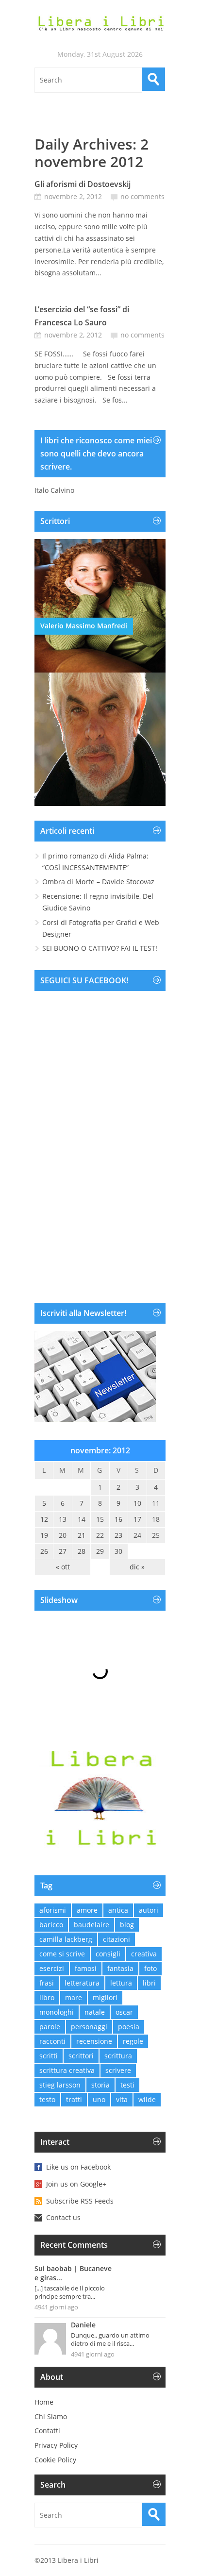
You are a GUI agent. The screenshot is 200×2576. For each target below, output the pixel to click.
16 (118, 1519)
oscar (124, 2012)
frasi (47, 1983)
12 (44, 1519)
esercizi (52, 1968)
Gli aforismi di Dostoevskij (83, 184)
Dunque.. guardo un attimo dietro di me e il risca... (110, 2339)
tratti (74, 2099)
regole (133, 2041)
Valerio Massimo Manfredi (84, 626)
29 (100, 1551)
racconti (52, 2041)
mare (74, 1997)
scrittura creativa (67, 2070)
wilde (147, 2099)
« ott (63, 1567)
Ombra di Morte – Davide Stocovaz (98, 882)
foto (150, 1968)
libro (47, 1997)
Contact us (63, 2217)
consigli (108, 1954)
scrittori (81, 2056)
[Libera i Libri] (100, 24)
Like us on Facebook (78, 2167)
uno (99, 2099)
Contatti (47, 2431)
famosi (86, 1968)
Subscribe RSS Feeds (80, 2201)
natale (95, 2012)
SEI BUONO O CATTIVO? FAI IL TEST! (100, 948)
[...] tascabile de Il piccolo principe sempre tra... (70, 2292)
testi (127, 2085)
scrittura (118, 2056)
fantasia (120, 1968)
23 (118, 1535)
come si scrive (62, 1954)
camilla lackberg (66, 1939)
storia (100, 2085)
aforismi (53, 1910)
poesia (129, 2027)
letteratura (82, 1983)
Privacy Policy (56, 2445)
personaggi (89, 2027)
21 (82, 1535)
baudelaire (92, 1925)
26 (44, 1551)
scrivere (118, 2070)
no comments (142, 196)
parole (50, 2027)
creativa (144, 1954)
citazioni (117, 1939)
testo (47, 2099)
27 (63, 1551)
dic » (137, 1567)
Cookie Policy (55, 2460)
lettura (121, 1983)
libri (149, 1983)
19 (44, 1535)
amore (87, 1910)
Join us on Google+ (76, 2184)
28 (82, 1551)
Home (44, 2402)
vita (122, 2099)
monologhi (57, 2012)
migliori (105, 1997)
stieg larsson (60, 2085)
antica (118, 1910)
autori (149, 1910)
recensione (94, 2041)
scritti (49, 2056)
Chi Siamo (51, 2416)
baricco (51, 1925)
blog (127, 1925)
